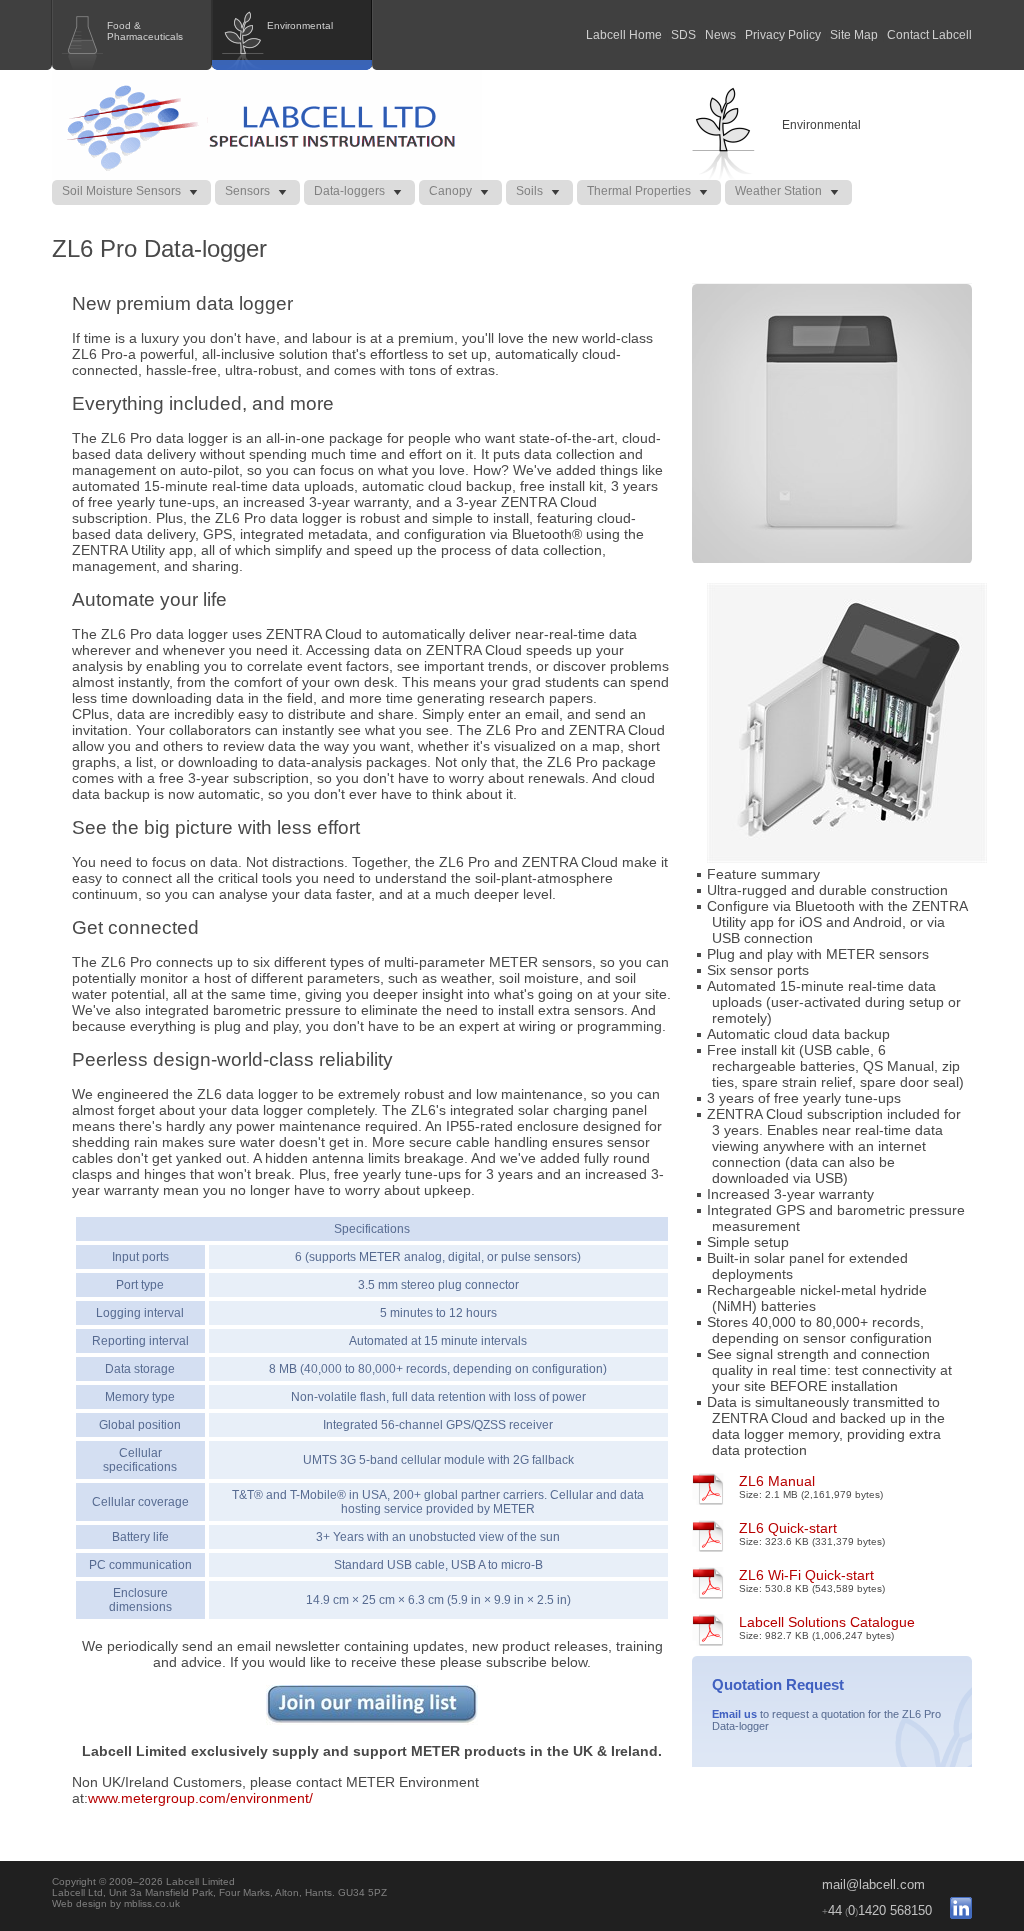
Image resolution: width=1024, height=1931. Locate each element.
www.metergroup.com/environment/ (200, 1798)
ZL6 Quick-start (788, 1528)
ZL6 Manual (777, 1481)
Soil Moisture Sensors (121, 191)
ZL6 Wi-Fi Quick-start (806, 1575)
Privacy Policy (783, 35)
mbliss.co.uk (152, 1903)
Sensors (247, 191)
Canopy (450, 191)
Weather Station (778, 191)
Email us (734, 1714)
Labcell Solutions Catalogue (827, 1622)
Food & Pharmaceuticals (145, 31)
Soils (529, 191)
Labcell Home (624, 35)
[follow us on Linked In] (953, 1910)
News (720, 35)
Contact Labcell (929, 35)
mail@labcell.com (873, 1884)
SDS (683, 35)
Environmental (300, 25)
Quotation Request (778, 1684)
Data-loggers (349, 191)
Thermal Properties (639, 191)
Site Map (854, 35)
